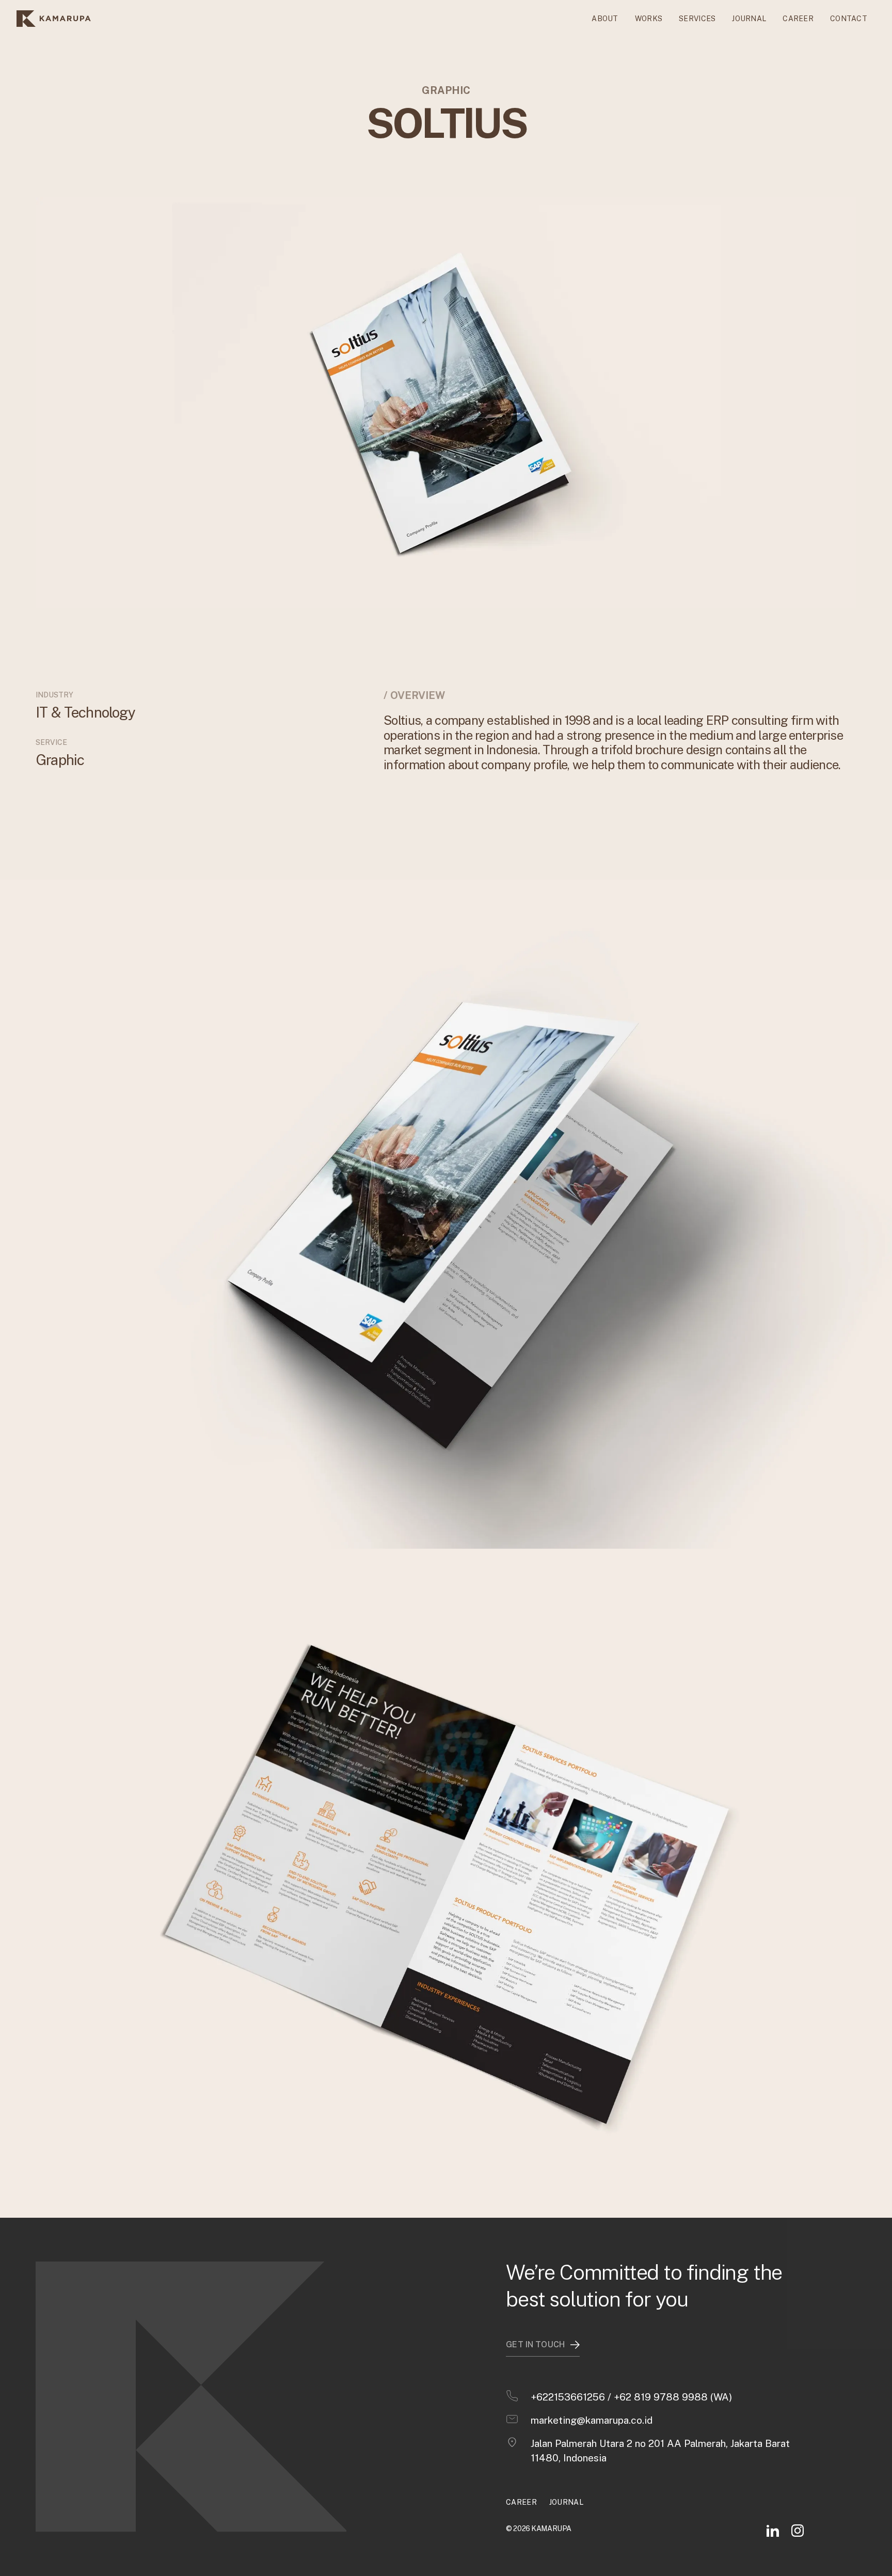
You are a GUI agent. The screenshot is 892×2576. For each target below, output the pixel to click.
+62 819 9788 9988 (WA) (673, 2397)
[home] (54, 19)
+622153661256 (568, 2397)
